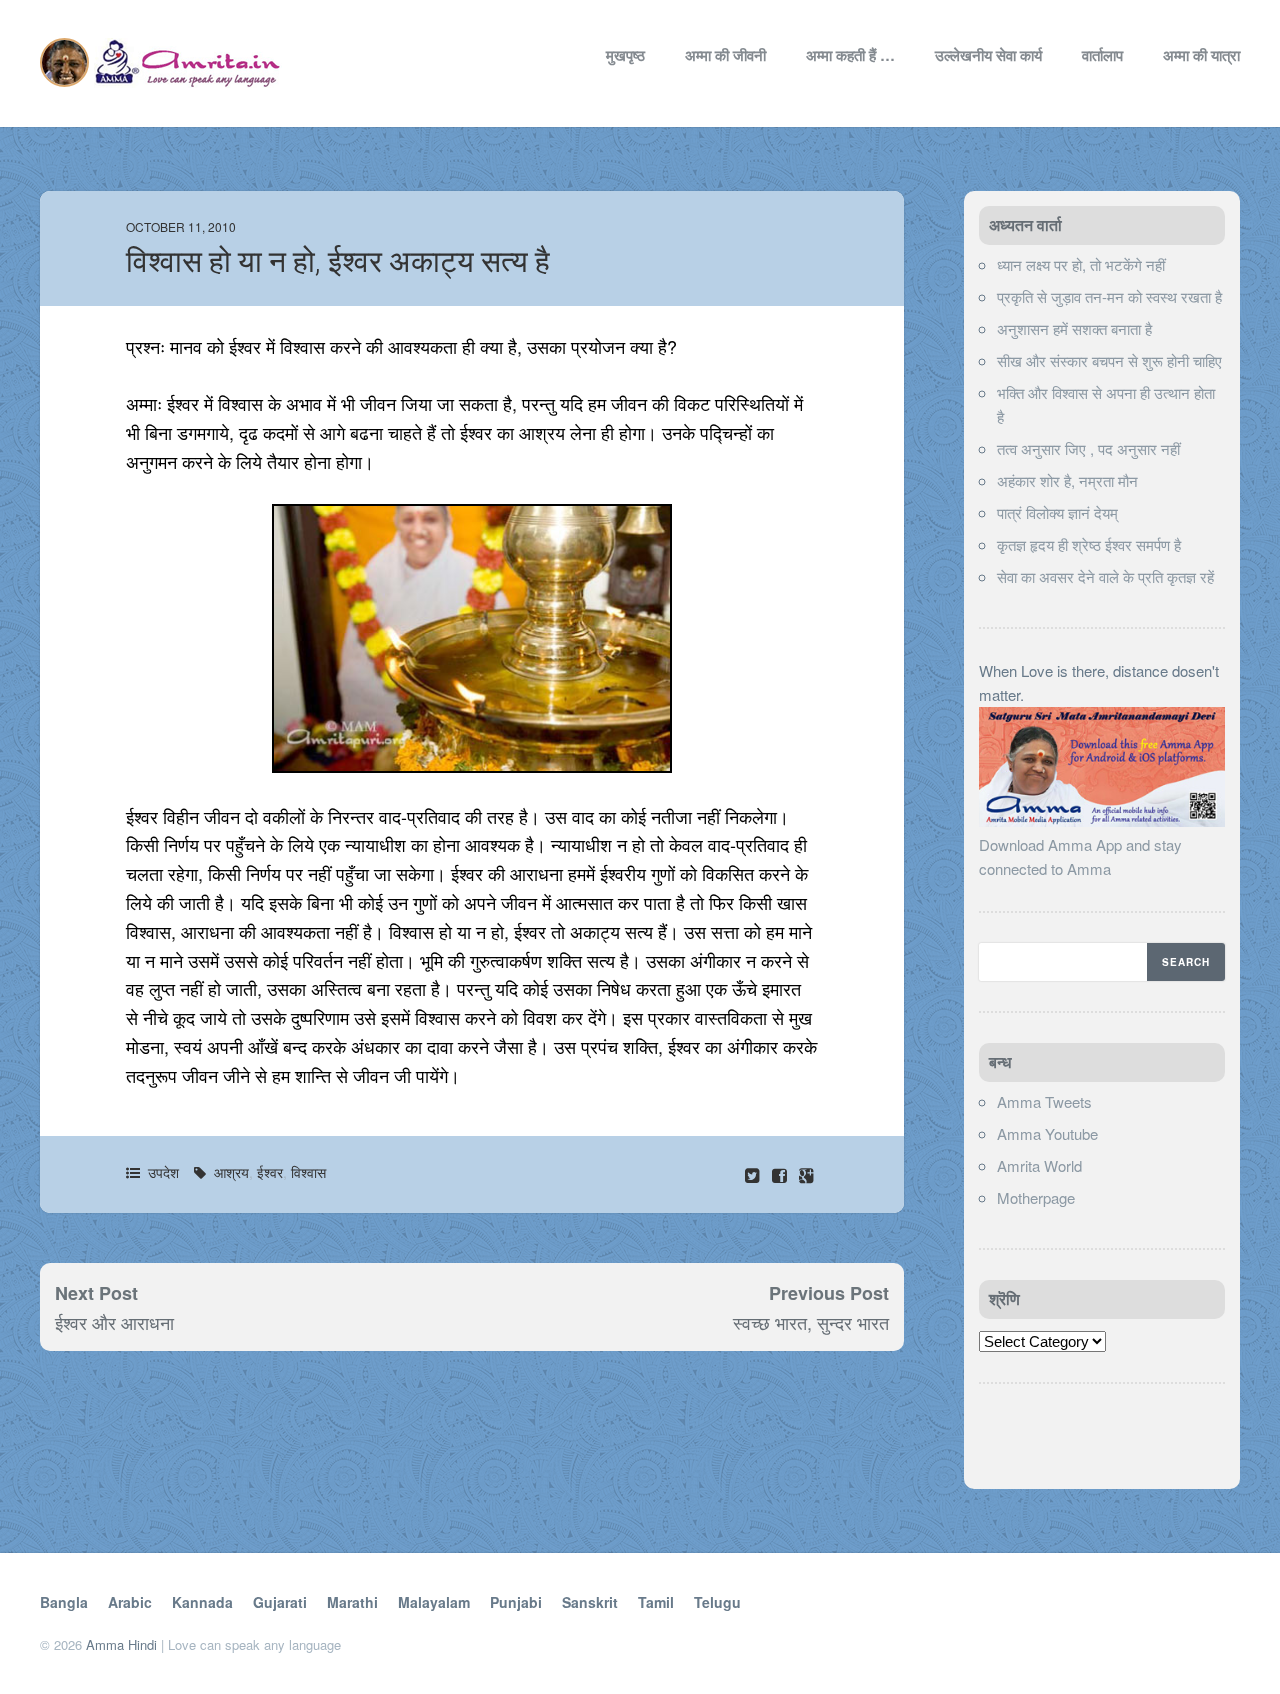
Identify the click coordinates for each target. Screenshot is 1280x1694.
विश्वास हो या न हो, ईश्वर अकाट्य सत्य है (338, 261)
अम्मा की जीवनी (725, 55)
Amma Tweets (1044, 1101)
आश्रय (231, 1172)
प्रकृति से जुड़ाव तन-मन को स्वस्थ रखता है (1109, 296)
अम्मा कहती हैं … (850, 55)
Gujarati (280, 1602)
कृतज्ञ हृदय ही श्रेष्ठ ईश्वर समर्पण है (1089, 544)
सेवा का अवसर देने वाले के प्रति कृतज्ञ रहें (1105, 576)
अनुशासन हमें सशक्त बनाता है (1074, 328)
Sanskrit (590, 1602)
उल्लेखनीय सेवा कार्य (988, 55)
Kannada (202, 1602)
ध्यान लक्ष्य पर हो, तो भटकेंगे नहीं (1081, 264)
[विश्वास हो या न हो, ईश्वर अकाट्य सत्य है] (781, 1174)
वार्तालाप (1102, 55)
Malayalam (434, 1602)
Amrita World (1039, 1165)
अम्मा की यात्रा (1201, 55)
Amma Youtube (1047, 1133)
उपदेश (163, 1172)
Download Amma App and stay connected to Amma (1080, 856)
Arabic (130, 1602)
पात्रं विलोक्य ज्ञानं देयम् (1057, 512)
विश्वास (308, 1172)
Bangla (64, 1602)
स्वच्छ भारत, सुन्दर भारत (811, 1322)
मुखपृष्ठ (625, 55)
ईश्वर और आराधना (114, 1322)
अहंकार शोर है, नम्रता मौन (1067, 480)
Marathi (352, 1602)
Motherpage (1036, 1197)
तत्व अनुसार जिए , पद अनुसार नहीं (1088, 448)
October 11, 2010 (181, 226)
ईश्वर (270, 1172)
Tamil (656, 1602)
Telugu (717, 1602)
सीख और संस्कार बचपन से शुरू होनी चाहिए (1109, 360)
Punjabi (516, 1602)
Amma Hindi (121, 1644)
